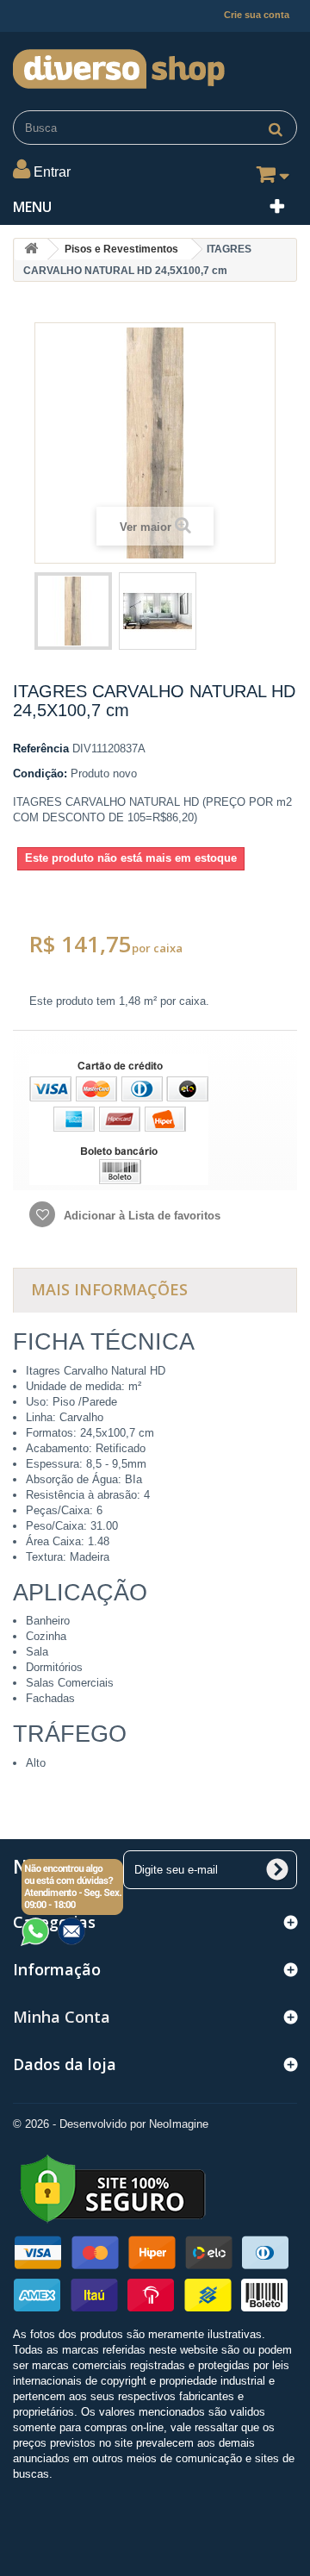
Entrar (52, 172)
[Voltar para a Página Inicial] (31, 249)
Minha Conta (62, 2017)
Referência (41, 748)
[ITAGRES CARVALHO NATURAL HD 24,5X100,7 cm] (73, 611)
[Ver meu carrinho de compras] (270, 178)
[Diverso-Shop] (155, 65)
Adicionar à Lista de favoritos (140, 1216)
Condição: (40, 773)
